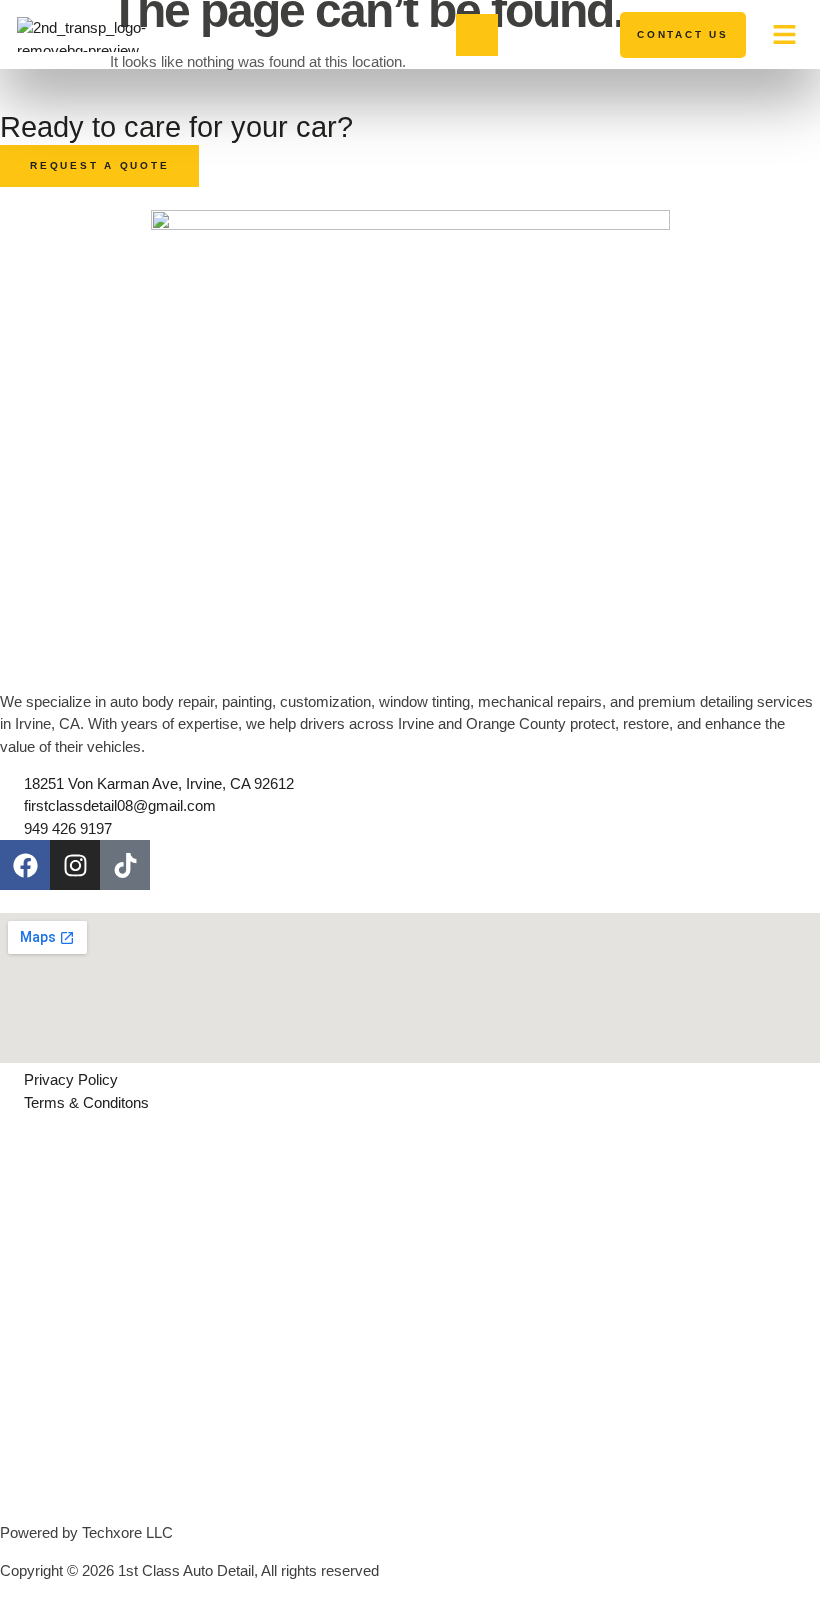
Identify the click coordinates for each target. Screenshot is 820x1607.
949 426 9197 (556, 33)
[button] (785, 35)
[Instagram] (75, 865)
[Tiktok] (125, 865)
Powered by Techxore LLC (86, 1532)
